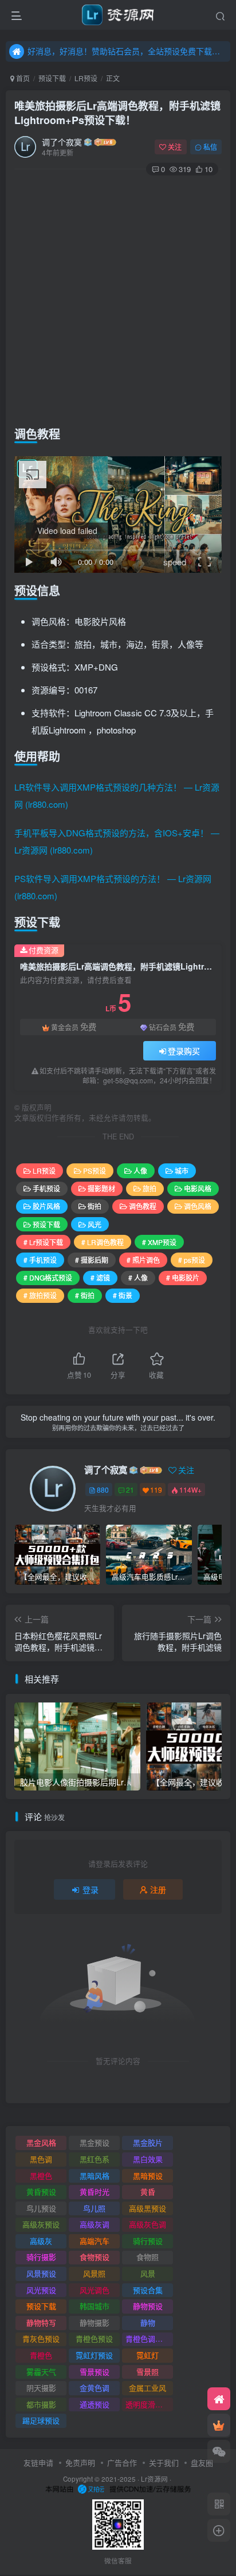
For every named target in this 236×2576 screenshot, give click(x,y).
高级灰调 (95, 2224)
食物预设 (95, 2257)
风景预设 (41, 2273)
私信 (210, 147)
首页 (22, 78)
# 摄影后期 (92, 1260)
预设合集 (148, 2290)
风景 (148, 2273)
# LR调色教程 (103, 1242)
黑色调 (41, 2159)
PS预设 (95, 1171)
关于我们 (164, 2463)
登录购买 (184, 1051)
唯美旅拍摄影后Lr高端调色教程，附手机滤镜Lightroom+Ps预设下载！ (117, 113)
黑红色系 (95, 2159)
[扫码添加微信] (219, 2451)
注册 (158, 1889)
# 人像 (138, 1277)
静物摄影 (95, 2322)
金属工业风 (147, 2388)
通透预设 (95, 2404)
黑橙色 (41, 2176)
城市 (182, 1171)
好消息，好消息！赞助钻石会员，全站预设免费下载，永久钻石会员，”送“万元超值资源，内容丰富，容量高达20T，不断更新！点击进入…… (127, 51)
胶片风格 (46, 1206)
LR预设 (86, 78)
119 (156, 1490)
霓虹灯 (147, 2355)
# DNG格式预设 (48, 1277)
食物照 (147, 2257)
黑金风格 (41, 2142)
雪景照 (147, 2372)
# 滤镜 (100, 1277)
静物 (148, 2322)
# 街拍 (85, 1295)
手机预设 (46, 1188)
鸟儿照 (94, 2208)
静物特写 (41, 2322)
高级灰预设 (41, 2224)
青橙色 (41, 2355)
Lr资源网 (154, 2479)
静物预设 (148, 2306)
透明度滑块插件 (149, 2404)
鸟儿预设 (41, 2208)
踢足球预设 (41, 2420)
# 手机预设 (40, 1260)
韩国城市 (95, 2306)
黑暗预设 (148, 2176)
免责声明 (80, 2463)
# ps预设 (192, 1260)
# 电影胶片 (183, 1277)
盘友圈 (202, 2463)
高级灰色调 (147, 2224)
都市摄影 (41, 2404)
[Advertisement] (118, 298)
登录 (91, 1889)
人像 (140, 1171)
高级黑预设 (147, 2208)
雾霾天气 (41, 2372)
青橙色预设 (94, 2338)
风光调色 (95, 2290)
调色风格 (198, 1206)
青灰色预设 (41, 2338)
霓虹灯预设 (94, 2355)
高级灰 (41, 2241)
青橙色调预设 (148, 2338)
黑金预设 (95, 2142)
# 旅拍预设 (40, 1295)
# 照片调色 (143, 1260)
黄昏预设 (41, 2192)
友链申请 (38, 2463)
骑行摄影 (41, 2257)
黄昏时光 (95, 2192)
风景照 (94, 2273)
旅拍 (150, 1188)
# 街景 (123, 1295)
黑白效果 (148, 2159)
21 (130, 1490)
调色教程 (143, 1206)
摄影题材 (101, 1188)
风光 (95, 1224)
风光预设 (41, 2290)
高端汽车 (95, 2241)
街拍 (95, 1206)
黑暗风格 (95, 2176)
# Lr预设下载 (43, 1242)
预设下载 (52, 78)
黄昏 (148, 2192)
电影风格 (198, 1188)
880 (103, 1490)
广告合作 (122, 2463)
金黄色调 (95, 2388)
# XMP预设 (159, 1242)
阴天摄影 (41, 2388)
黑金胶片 (148, 2142)
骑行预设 (148, 2241)
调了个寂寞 (62, 142)
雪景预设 (95, 2372)
